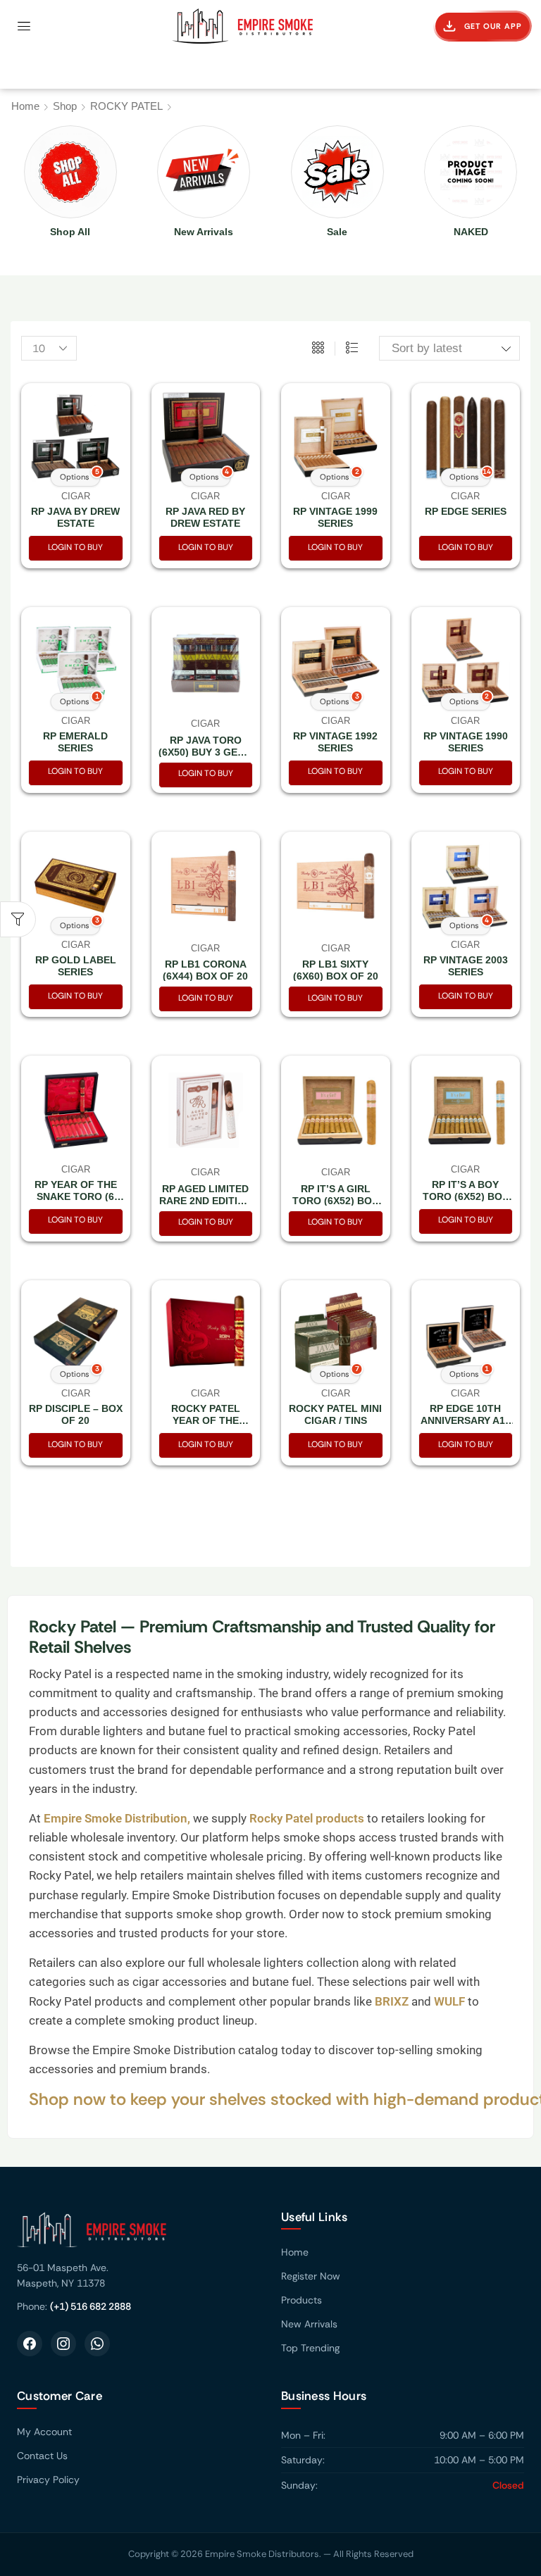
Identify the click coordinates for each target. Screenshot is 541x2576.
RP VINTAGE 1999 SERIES (335, 517)
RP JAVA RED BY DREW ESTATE (205, 517)
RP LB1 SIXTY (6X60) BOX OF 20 (336, 970)
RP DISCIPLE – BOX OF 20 (76, 1414)
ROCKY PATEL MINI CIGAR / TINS (335, 1414)
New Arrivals (309, 2324)
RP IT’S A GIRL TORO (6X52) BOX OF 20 (335, 1201)
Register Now (311, 2276)
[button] (24, 26)
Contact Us (42, 2456)
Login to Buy (75, 547)
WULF (449, 2001)
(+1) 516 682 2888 (91, 2306)
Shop (65, 106)
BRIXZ (390, 2001)
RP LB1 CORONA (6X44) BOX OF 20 (205, 970)
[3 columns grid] (318, 349)
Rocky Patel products (308, 1818)
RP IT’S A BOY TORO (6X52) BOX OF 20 (466, 1196)
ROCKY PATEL (126, 106)
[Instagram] (63, 2344)
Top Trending (310, 2348)
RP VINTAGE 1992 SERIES (335, 742)
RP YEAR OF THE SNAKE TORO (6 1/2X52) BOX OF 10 (75, 1196)
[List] (352, 349)
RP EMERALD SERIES (75, 742)
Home (25, 106)
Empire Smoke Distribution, (118, 1818)
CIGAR (205, 724)
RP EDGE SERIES (466, 511)
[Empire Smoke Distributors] (138, 2235)
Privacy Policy (48, 2480)
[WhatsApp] (97, 2344)
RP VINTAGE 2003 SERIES (466, 966)
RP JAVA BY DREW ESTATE (75, 517)
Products (301, 2300)
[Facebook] (30, 2344)
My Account (44, 2432)
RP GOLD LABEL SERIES (76, 966)
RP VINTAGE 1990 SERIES (466, 742)
